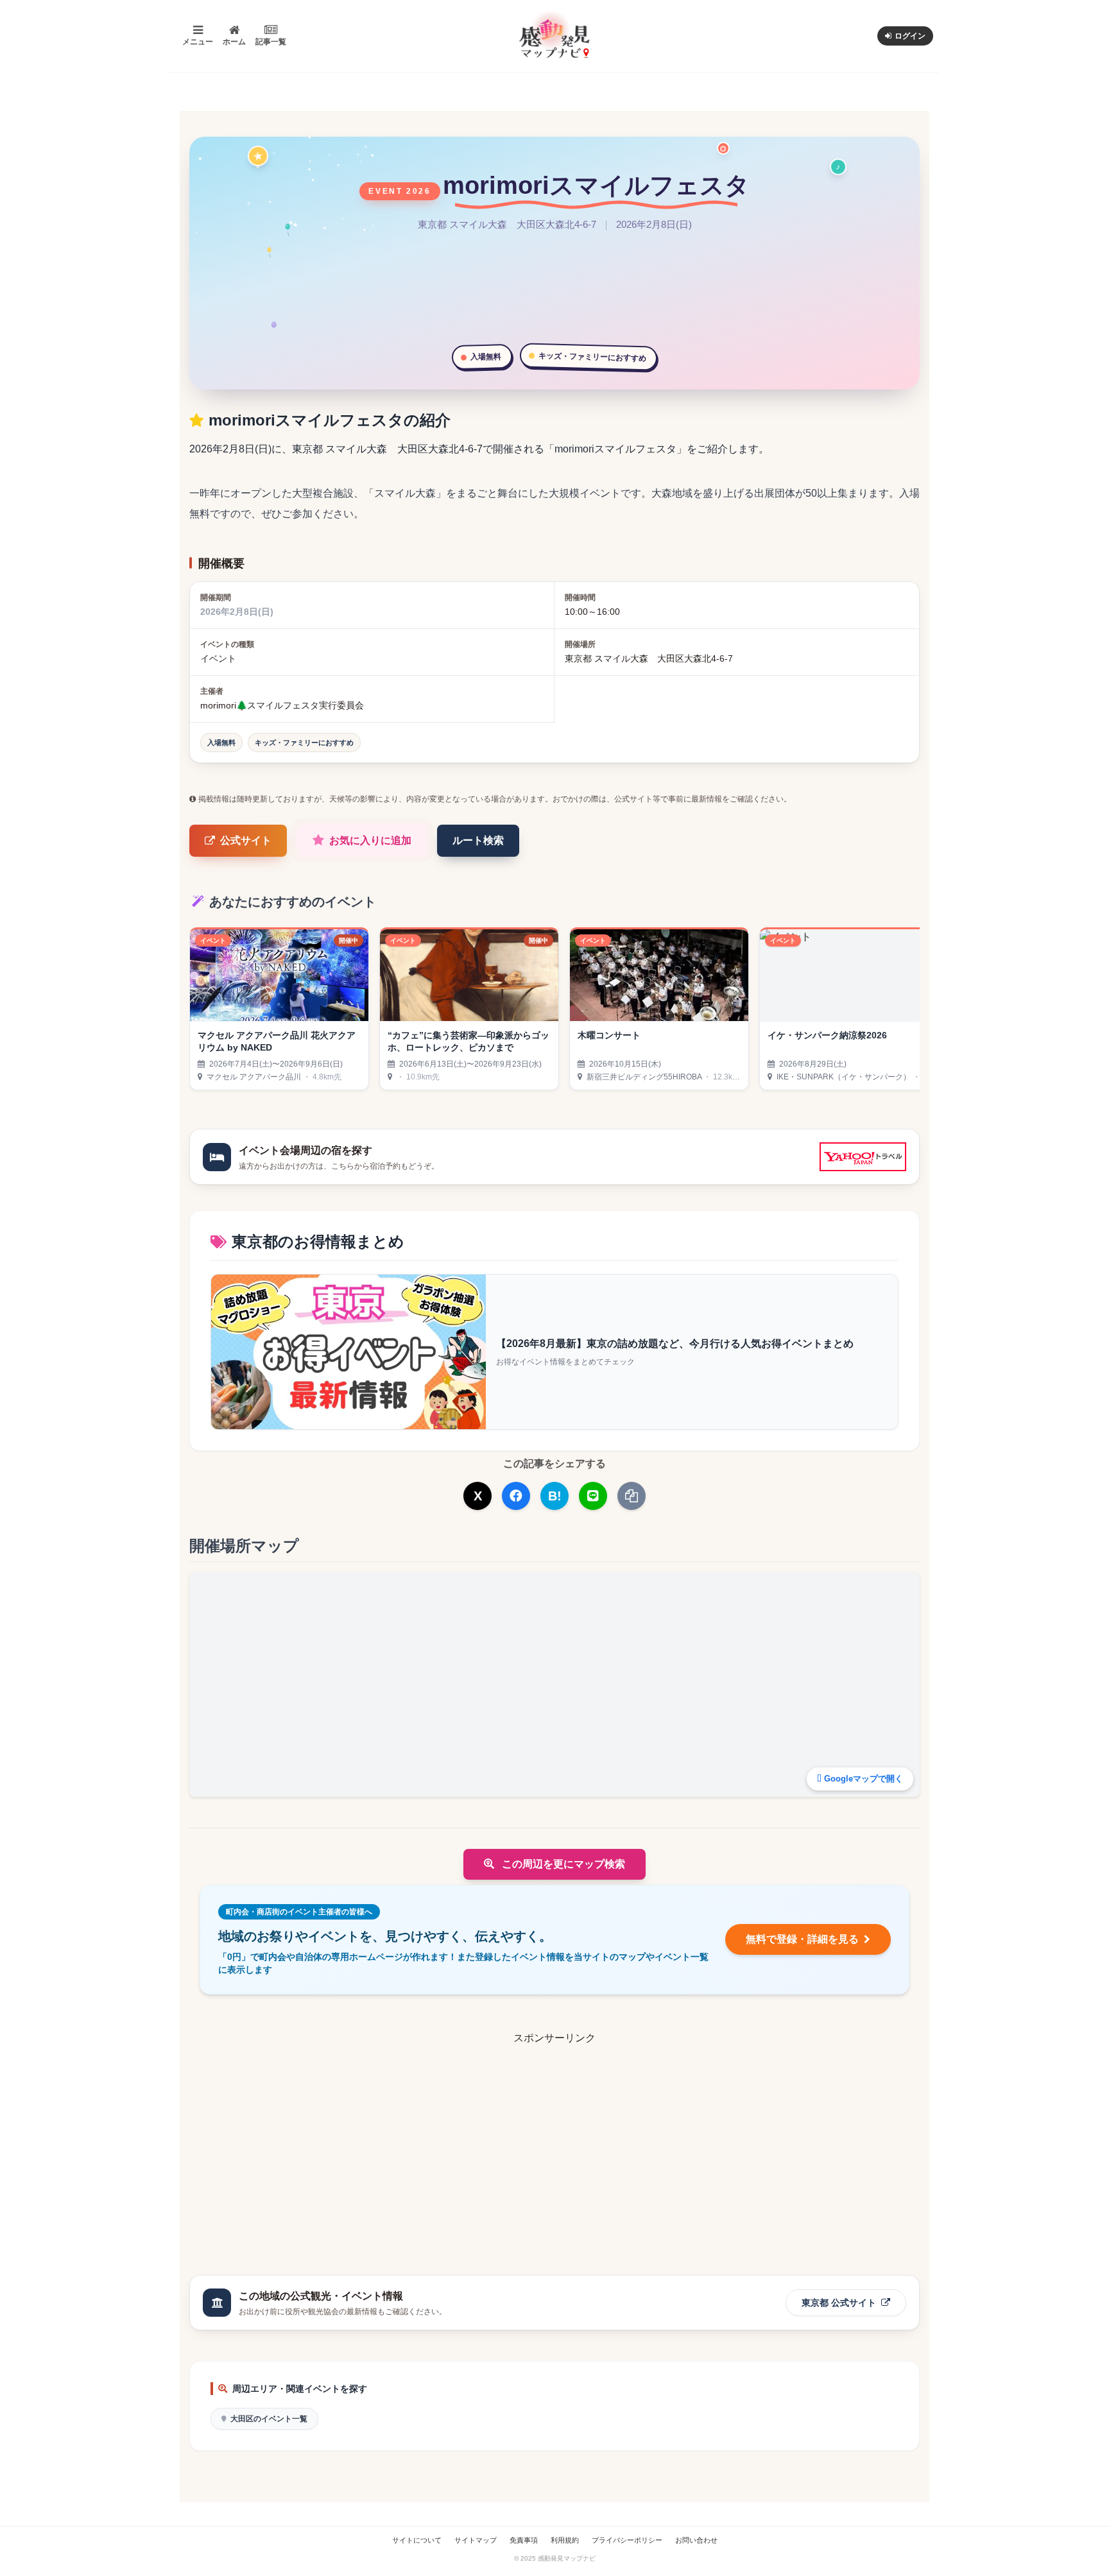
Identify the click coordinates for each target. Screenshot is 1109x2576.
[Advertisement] (554, 2136)
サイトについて (417, 2540)
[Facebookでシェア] (516, 1496)
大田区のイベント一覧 (269, 2419)
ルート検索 (478, 840)
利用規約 (565, 2540)
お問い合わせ (696, 2540)
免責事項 (524, 2540)
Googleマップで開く (864, 1779)
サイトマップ (476, 2540)
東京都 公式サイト (840, 2303)
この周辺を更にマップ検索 (562, 1864)
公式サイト (246, 840)
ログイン (910, 36)
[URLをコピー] (632, 1496)
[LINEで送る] (593, 1496)
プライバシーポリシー (627, 2540)
